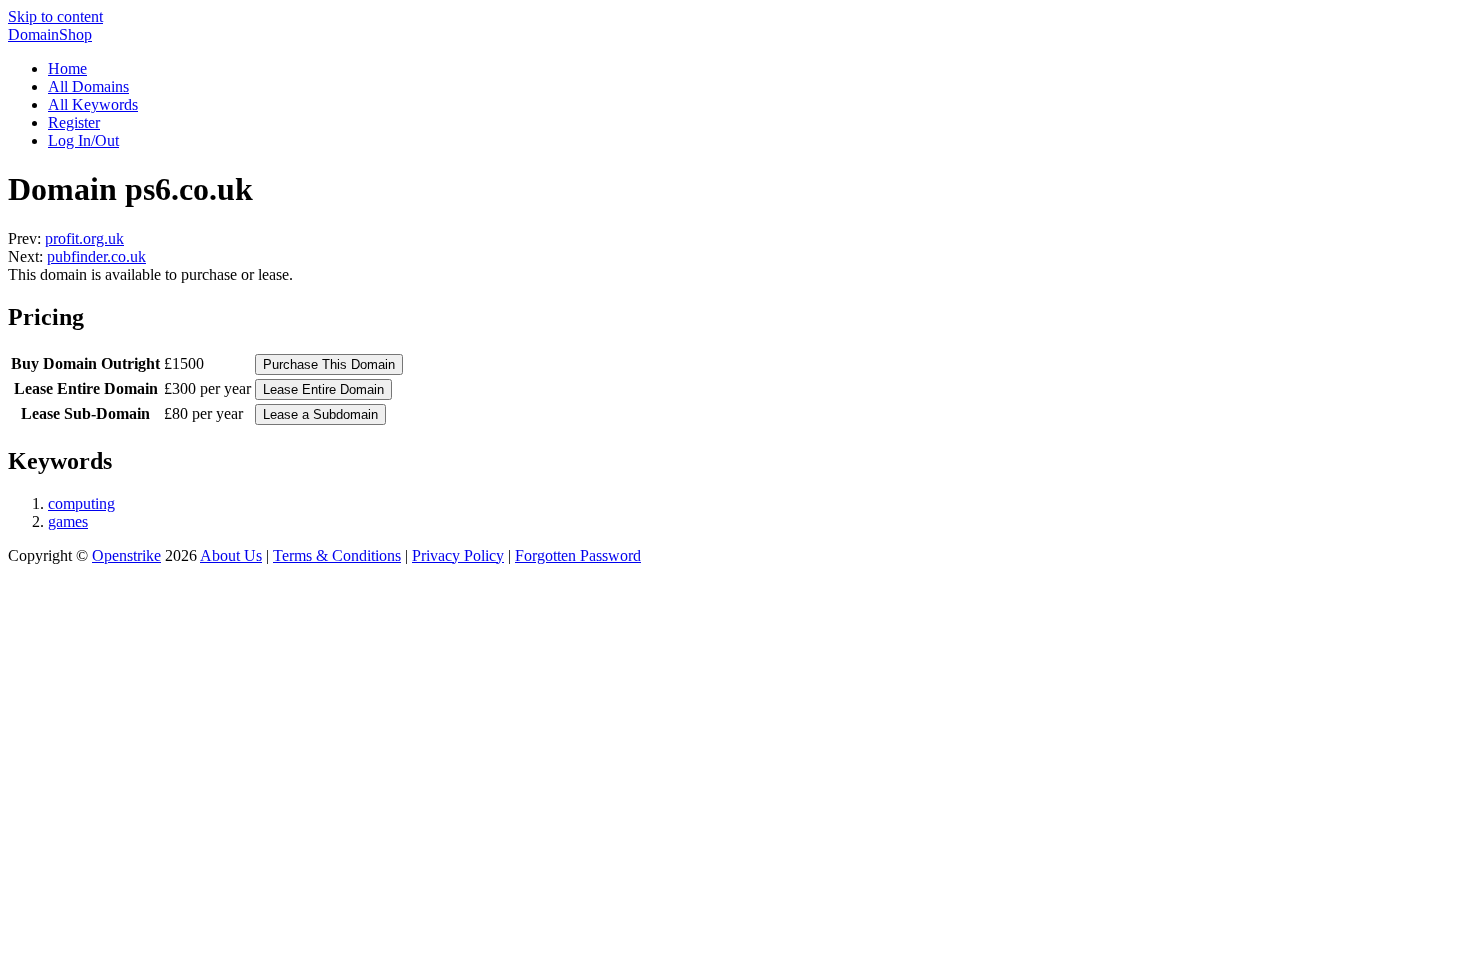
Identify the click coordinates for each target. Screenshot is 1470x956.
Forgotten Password (578, 555)
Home (67, 68)
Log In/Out (83, 140)
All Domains (88, 86)
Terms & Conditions (337, 555)
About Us (231, 555)
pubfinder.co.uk (96, 256)
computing (81, 503)
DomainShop (50, 34)
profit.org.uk (84, 238)
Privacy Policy (458, 555)
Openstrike (126, 555)
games (68, 521)
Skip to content (55, 16)
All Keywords (93, 104)
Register (74, 122)
